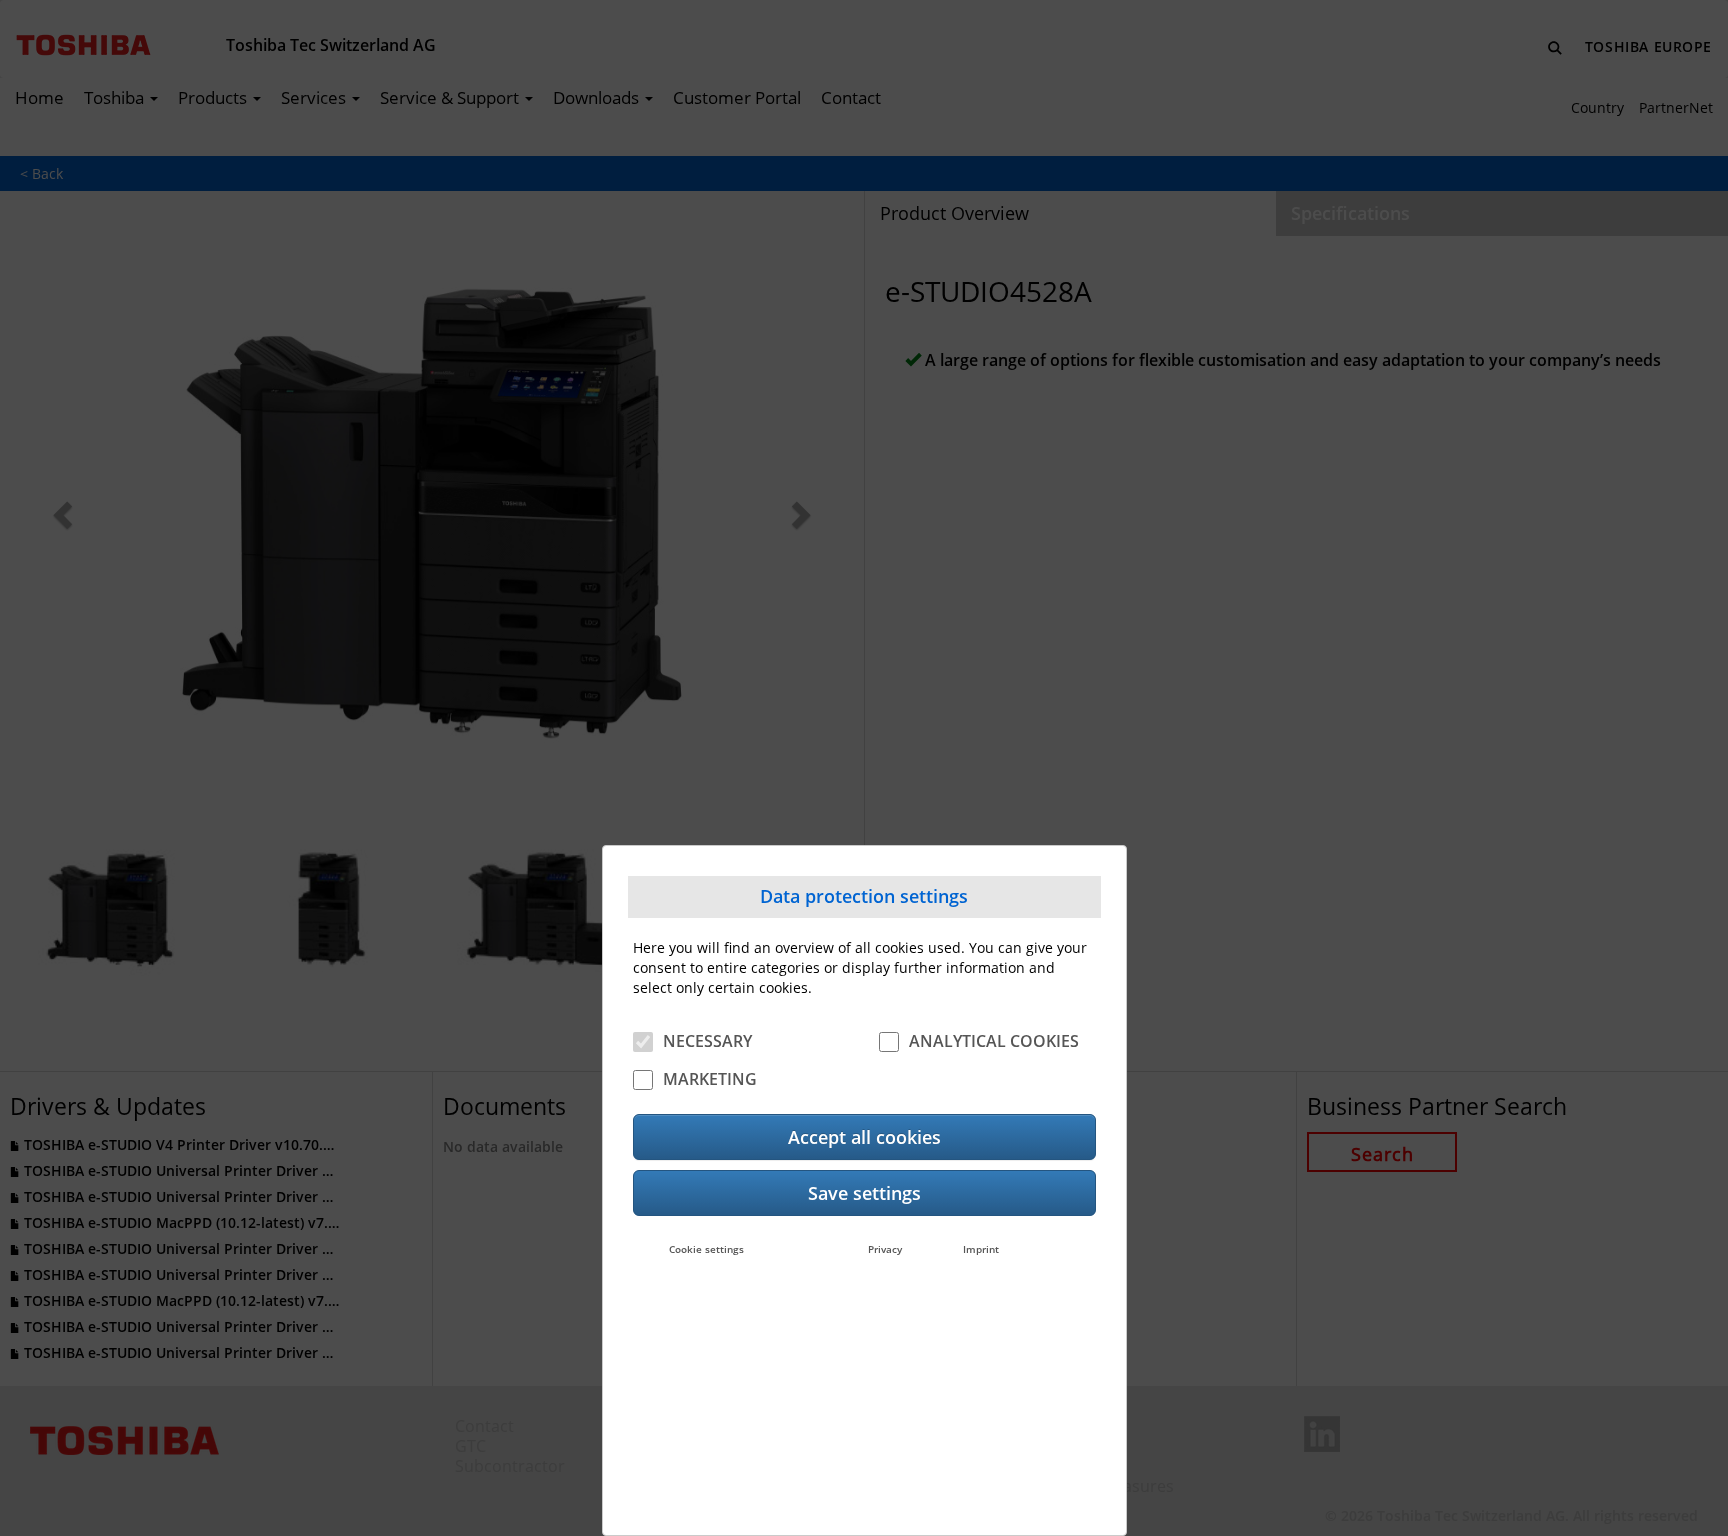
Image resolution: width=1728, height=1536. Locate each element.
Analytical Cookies (994, 1041)
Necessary (707, 1041)
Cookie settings (706, 1249)
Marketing (710, 1079)
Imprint (981, 1249)
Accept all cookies (864, 1137)
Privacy (885, 1249)
